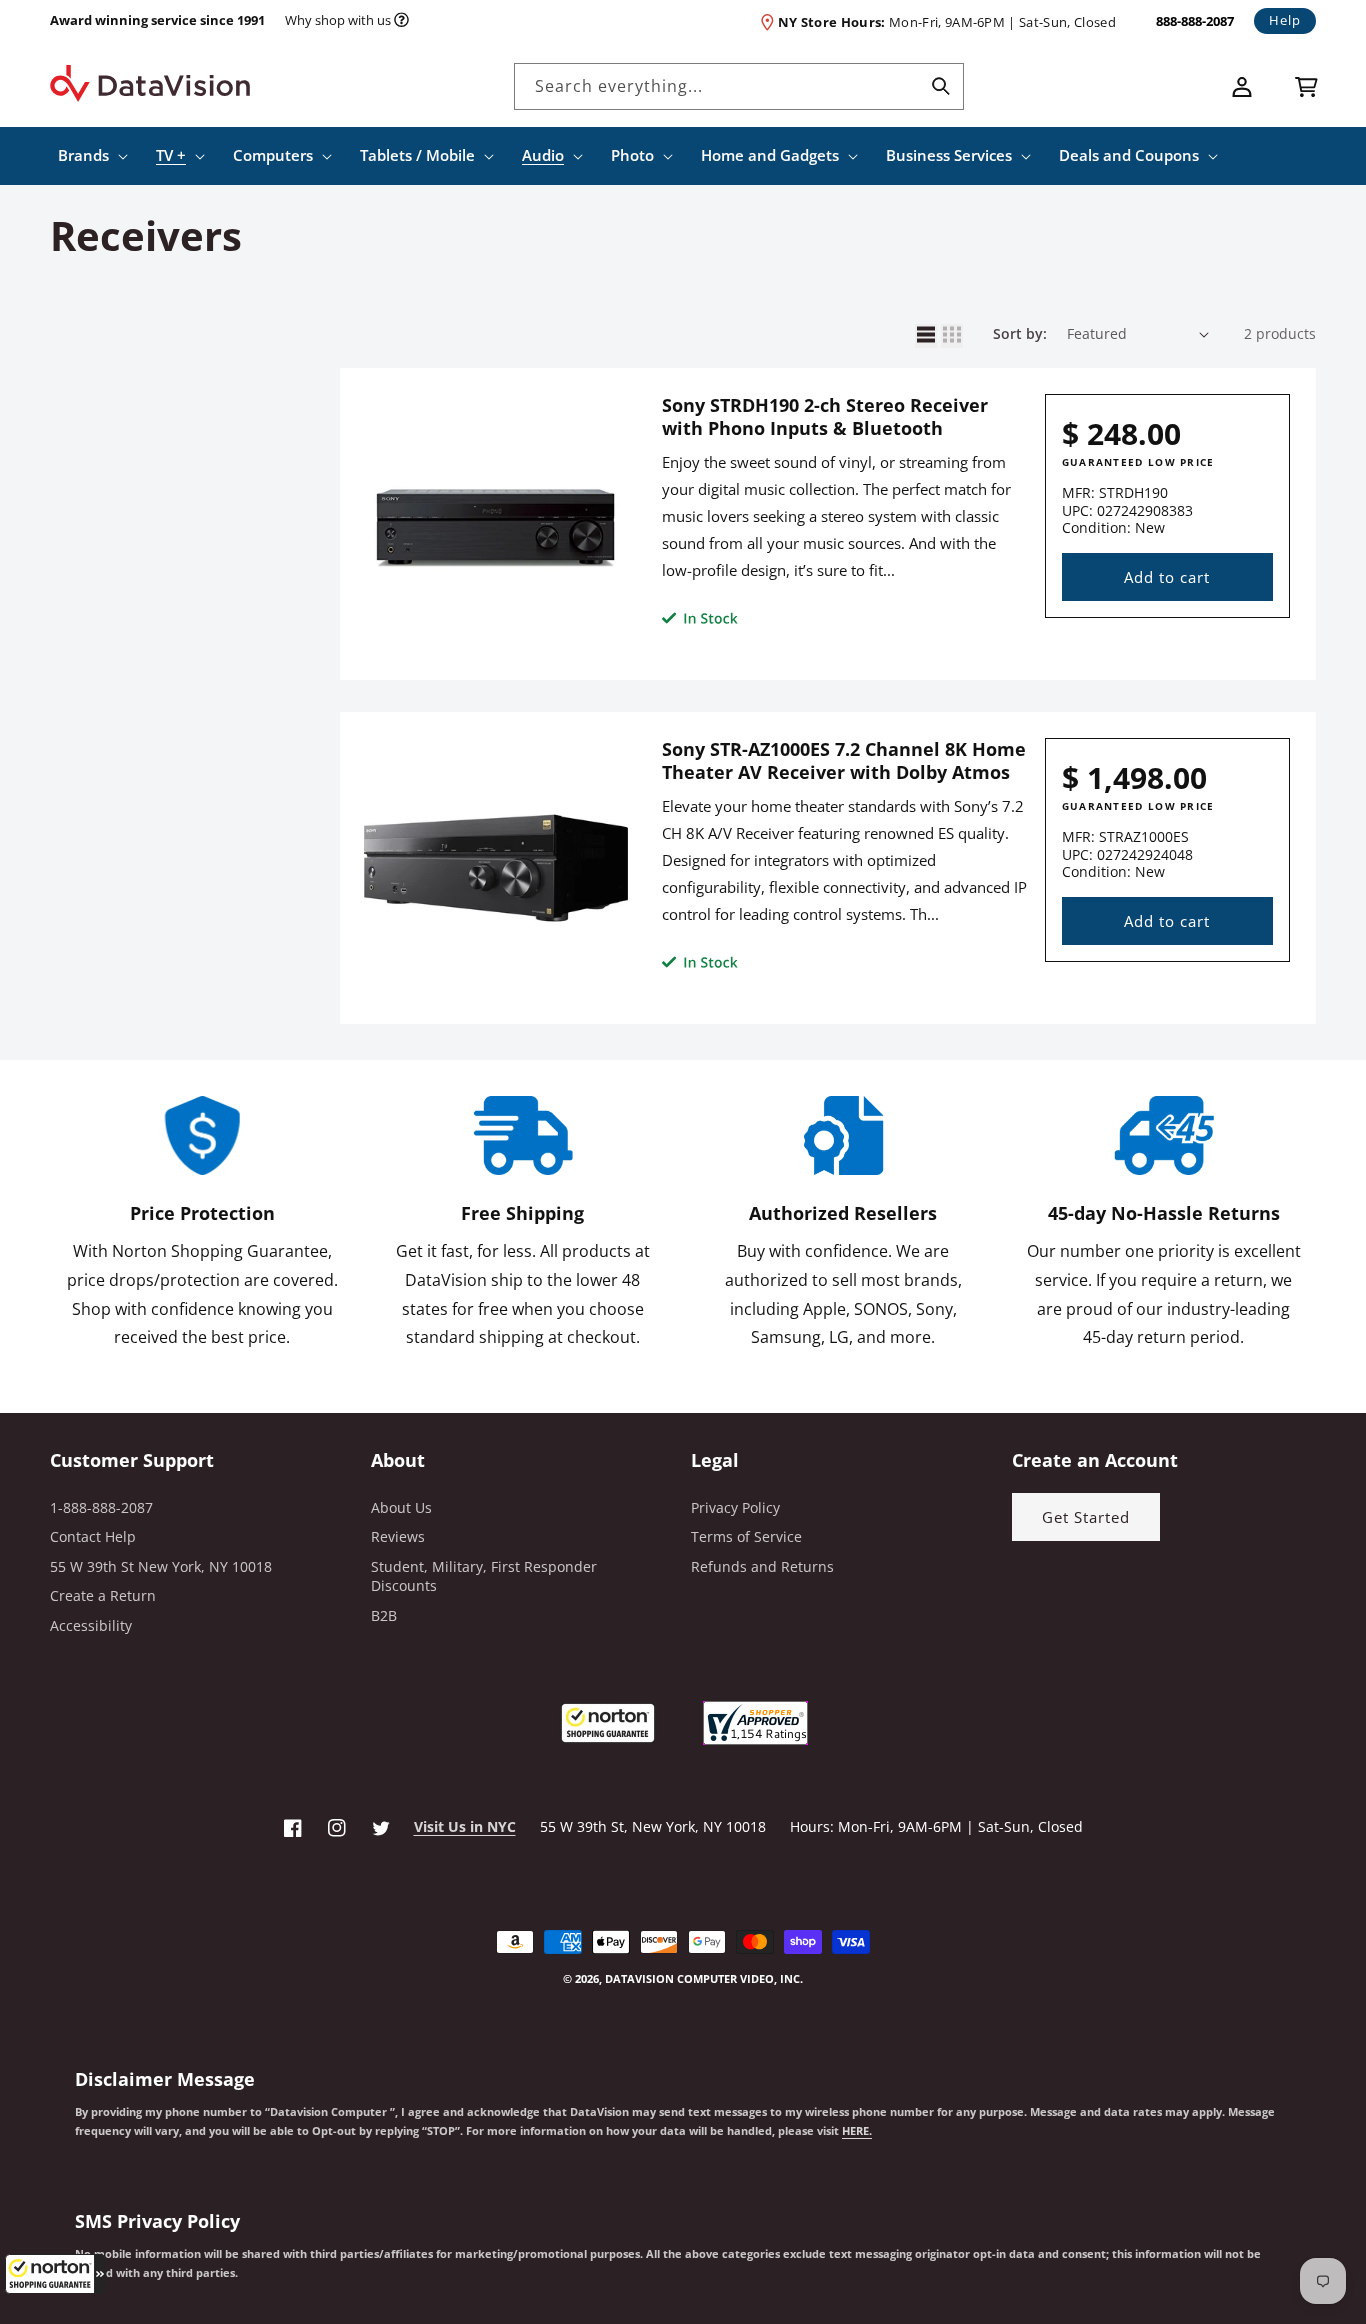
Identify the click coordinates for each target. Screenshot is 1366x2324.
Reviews (398, 1536)
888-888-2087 (1195, 21)
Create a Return (103, 1595)
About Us (401, 1507)
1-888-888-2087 (101, 1507)
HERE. (857, 2131)
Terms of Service (746, 1536)
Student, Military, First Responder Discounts (484, 1576)
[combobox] (739, 86)
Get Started (1086, 1517)
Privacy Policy (735, 1507)
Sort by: (1020, 333)
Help (1285, 20)
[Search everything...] (941, 86)
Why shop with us (338, 20)
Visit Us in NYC (465, 1826)
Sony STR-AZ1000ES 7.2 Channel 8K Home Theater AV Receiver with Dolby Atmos (844, 761)
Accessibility (91, 1625)
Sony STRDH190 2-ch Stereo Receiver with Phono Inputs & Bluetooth (825, 417)
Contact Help (93, 1536)
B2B (384, 1615)
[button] (55, 2274)
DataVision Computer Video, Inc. (704, 1978)
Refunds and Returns (762, 1566)
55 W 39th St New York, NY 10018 (161, 1566)
